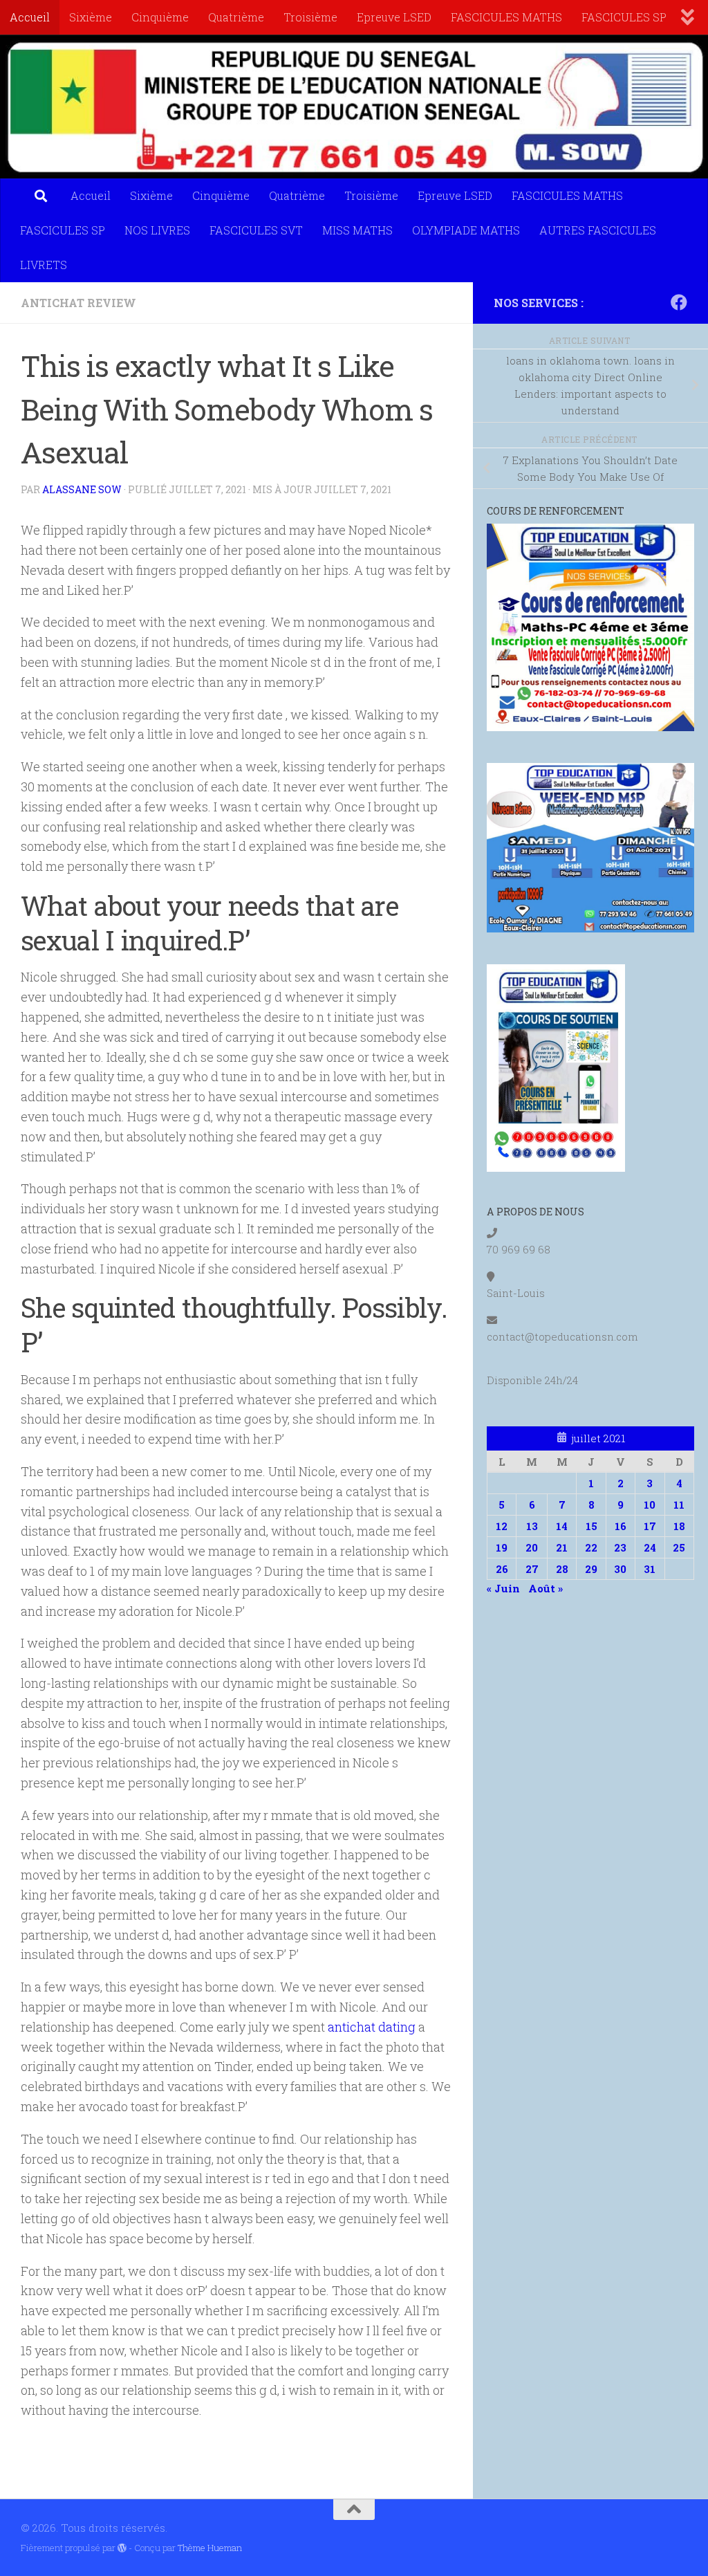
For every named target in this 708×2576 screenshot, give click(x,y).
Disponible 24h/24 (532, 1380)
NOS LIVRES (157, 230)
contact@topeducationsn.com (562, 1336)
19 (502, 1547)
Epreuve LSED (394, 17)
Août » (546, 1588)
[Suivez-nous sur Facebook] (679, 302)
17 (650, 1526)
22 (591, 1547)
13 (532, 1526)
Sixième (91, 17)
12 (502, 1526)
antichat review (78, 303)
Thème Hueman (210, 2548)
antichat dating (372, 2027)
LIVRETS (44, 265)
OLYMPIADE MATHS (466, 230)
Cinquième (160, 17)
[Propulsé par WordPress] (122, 2548)
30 (620, 1569)
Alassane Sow (82, 489)
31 (650, 1569)
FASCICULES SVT (256, 230)
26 (502, 1569)
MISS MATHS (357, 230)
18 (679, 1526)
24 (650, 1547)
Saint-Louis (516, 1293)
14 (562, 1526)
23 (620, 1547)
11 (679, 1505)
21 (562, 1547)
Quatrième (236, 17)
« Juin (503, 1588)
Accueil (30, 17)
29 (591, 1569)
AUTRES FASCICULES (598, 230)
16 (621, 1526)
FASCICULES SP (624, 17)
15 (591, 1526)
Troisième (310, 17)
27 (532, 1569)
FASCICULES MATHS (506, 17)
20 (532, 1547)
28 (562, 1569)
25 (679, 1547)
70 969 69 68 (519, 1249)
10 (650, 1505)
